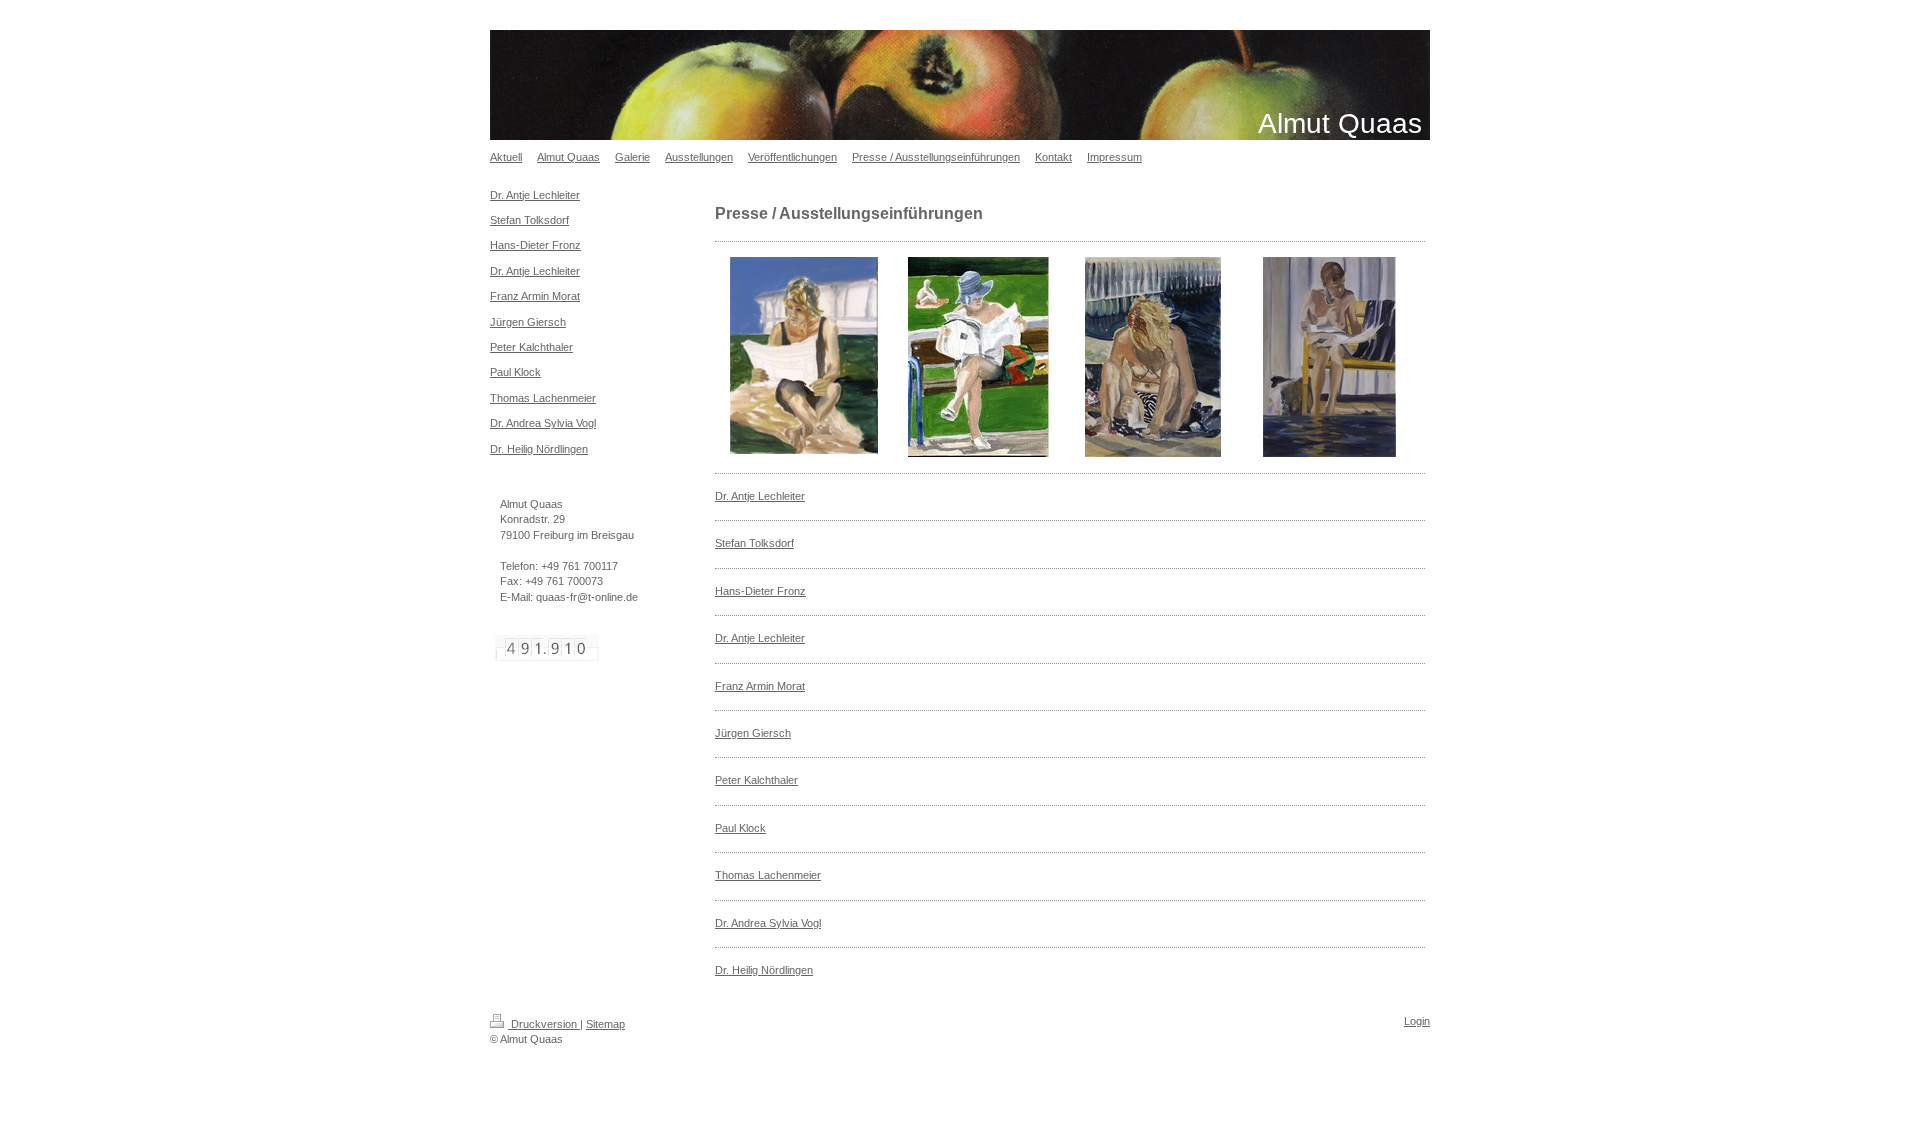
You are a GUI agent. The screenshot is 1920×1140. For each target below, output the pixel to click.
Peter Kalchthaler (756, 780)
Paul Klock (740, 828)
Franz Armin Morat (760, 686)
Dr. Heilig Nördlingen (764, 970)
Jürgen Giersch (753, 733)
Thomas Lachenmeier (768, 875)
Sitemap (605, 1024)
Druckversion (544, 1024)
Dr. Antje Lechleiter (760, 496)
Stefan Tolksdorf (754, 543)
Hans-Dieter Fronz (760, 591)
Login (1417, 1021)
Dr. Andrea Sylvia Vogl (768, 923)
